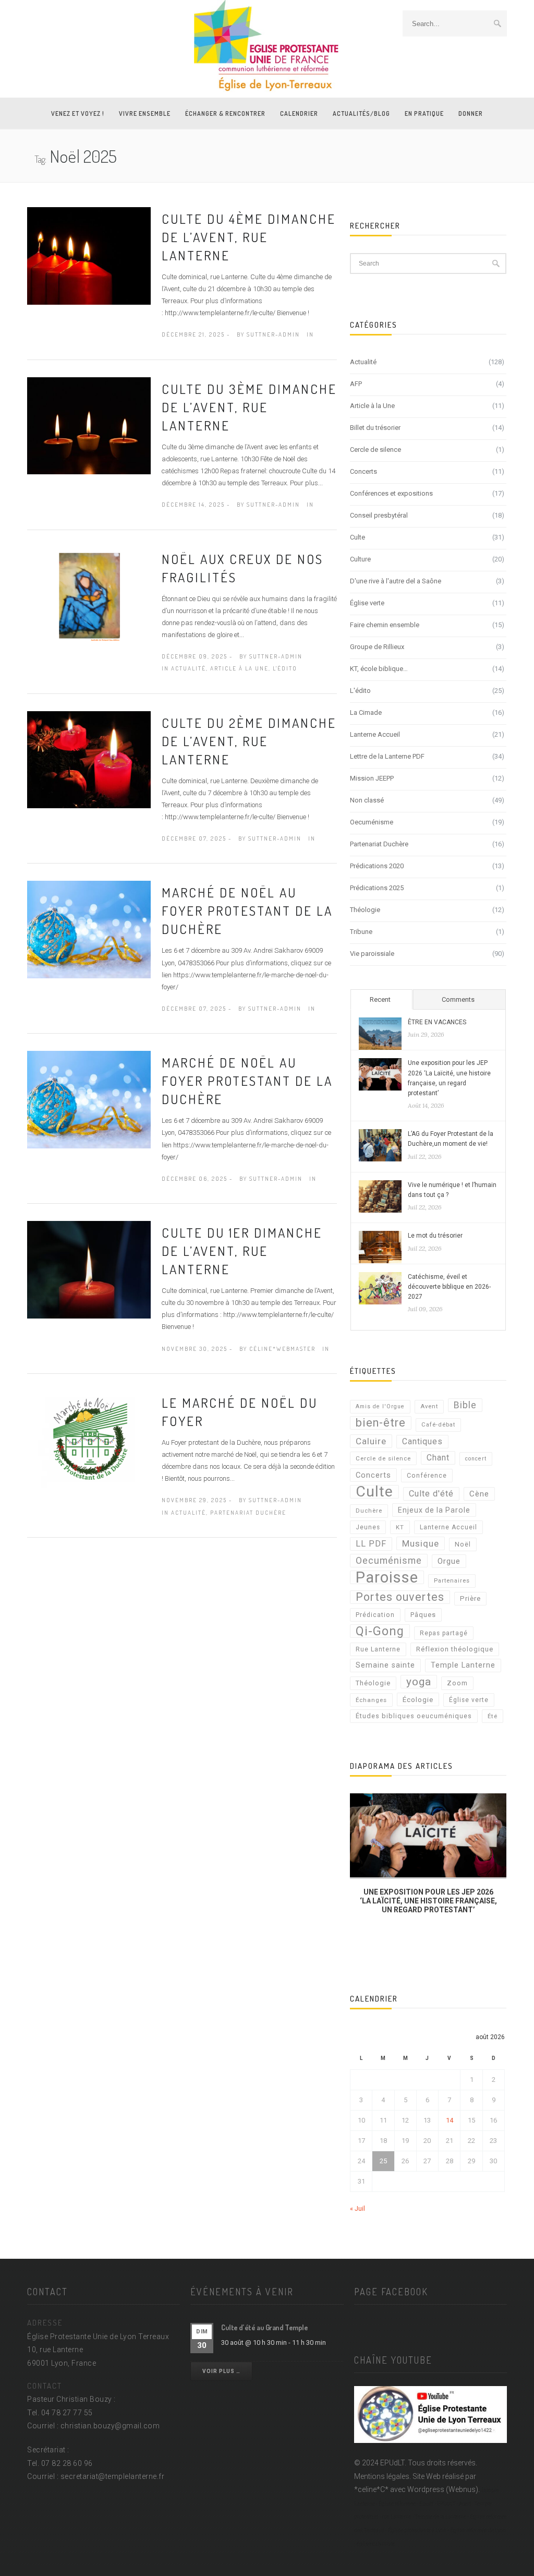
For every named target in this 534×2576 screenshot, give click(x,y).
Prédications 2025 (377, 888)
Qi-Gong (380, 1631)
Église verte (367, 603)
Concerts (363, 471)
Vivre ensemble (145, 113)
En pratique (424, 113)
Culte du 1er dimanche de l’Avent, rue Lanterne (242, 1251)
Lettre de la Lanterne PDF (387, 756)
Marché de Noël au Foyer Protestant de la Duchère (247, 910)
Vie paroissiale (372, 954)
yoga (419, 1682)
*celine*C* (371, 2489)
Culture (360, 559)
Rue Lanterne (378, 1649)
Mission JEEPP (372, 778)
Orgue (449, 1561)
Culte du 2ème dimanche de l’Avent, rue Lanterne (249, 741)
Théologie (365, 910)
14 (450, 2120)
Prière (470, 1598)
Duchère (369, 1511)
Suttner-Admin (273, 334)
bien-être (381, 1423)
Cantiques (422, 1441)
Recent (380, 999)
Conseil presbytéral (379, 515)
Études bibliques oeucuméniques (414, 1716)
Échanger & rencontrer (225, 113)
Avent (429, 1406)
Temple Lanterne (463, 1665)
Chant (438, 1458)
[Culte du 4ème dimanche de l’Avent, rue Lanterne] (89, 255)
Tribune (361, 932)
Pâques (423, 1615)
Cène (479, 1494)
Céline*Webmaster (282, 1349)
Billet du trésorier (375, 428)
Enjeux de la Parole (434, 1510)
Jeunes (368, 1527)
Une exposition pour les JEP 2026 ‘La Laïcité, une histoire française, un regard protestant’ (449, 1078)
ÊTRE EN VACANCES (437, 1022)
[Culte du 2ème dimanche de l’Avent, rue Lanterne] (89, 759)
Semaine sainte (385, 1665)
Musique (421, 1543)
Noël (463, 1544)
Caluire (371, 1441)
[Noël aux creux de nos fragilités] (89, 595)
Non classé (367, 800)
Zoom (457, 1683)
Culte (357, 537)
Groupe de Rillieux (377, 647)
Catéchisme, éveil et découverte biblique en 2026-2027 (449, 1287)
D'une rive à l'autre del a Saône (396, 581)
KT (400, 1527)
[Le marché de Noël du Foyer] (89, 1439)
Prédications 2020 (377, 866)
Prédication (375, 1615)
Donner (471, 113)
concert (476, 1459)
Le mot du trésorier (435, 1236)
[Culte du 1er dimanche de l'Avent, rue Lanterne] (89, 1269)
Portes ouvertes (400, 1597)
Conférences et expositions (391, 493)
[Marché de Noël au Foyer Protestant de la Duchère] (89, 929)
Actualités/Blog (361, 113)
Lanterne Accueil (375, 734)
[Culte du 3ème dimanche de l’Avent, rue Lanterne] (89, 425)
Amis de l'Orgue (380, 1406)
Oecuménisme (372, 822)
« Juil (357, 2208)
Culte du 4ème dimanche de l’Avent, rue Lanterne (249, 237)
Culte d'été (431, 1494)
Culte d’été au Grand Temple (265, 2327)
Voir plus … (221, 2371)
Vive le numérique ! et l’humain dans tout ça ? (452, 1190)
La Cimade (366, 712)
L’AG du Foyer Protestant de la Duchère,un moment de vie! (451, 1139)
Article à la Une (239, 668)
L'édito (285, 668)
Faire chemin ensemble (385, 625)
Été (493, 1716)
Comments (458, 999)
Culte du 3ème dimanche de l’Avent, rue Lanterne (249, 407)
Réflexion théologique (455, 1649)
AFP (356, 384)
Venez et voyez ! (78, 113)
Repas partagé (444, 1633)
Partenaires (452, 1581)
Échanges (371, 1700)
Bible (465, 1405)
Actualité (189, 668)
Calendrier (299, 113)
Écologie (418, 1699)
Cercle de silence (375, 450)
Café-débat (438, 1425)
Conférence (427, 1476)
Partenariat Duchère (248, 1513)
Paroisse (387, 1577)
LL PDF (371, 1544)
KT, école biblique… (379, 669)
